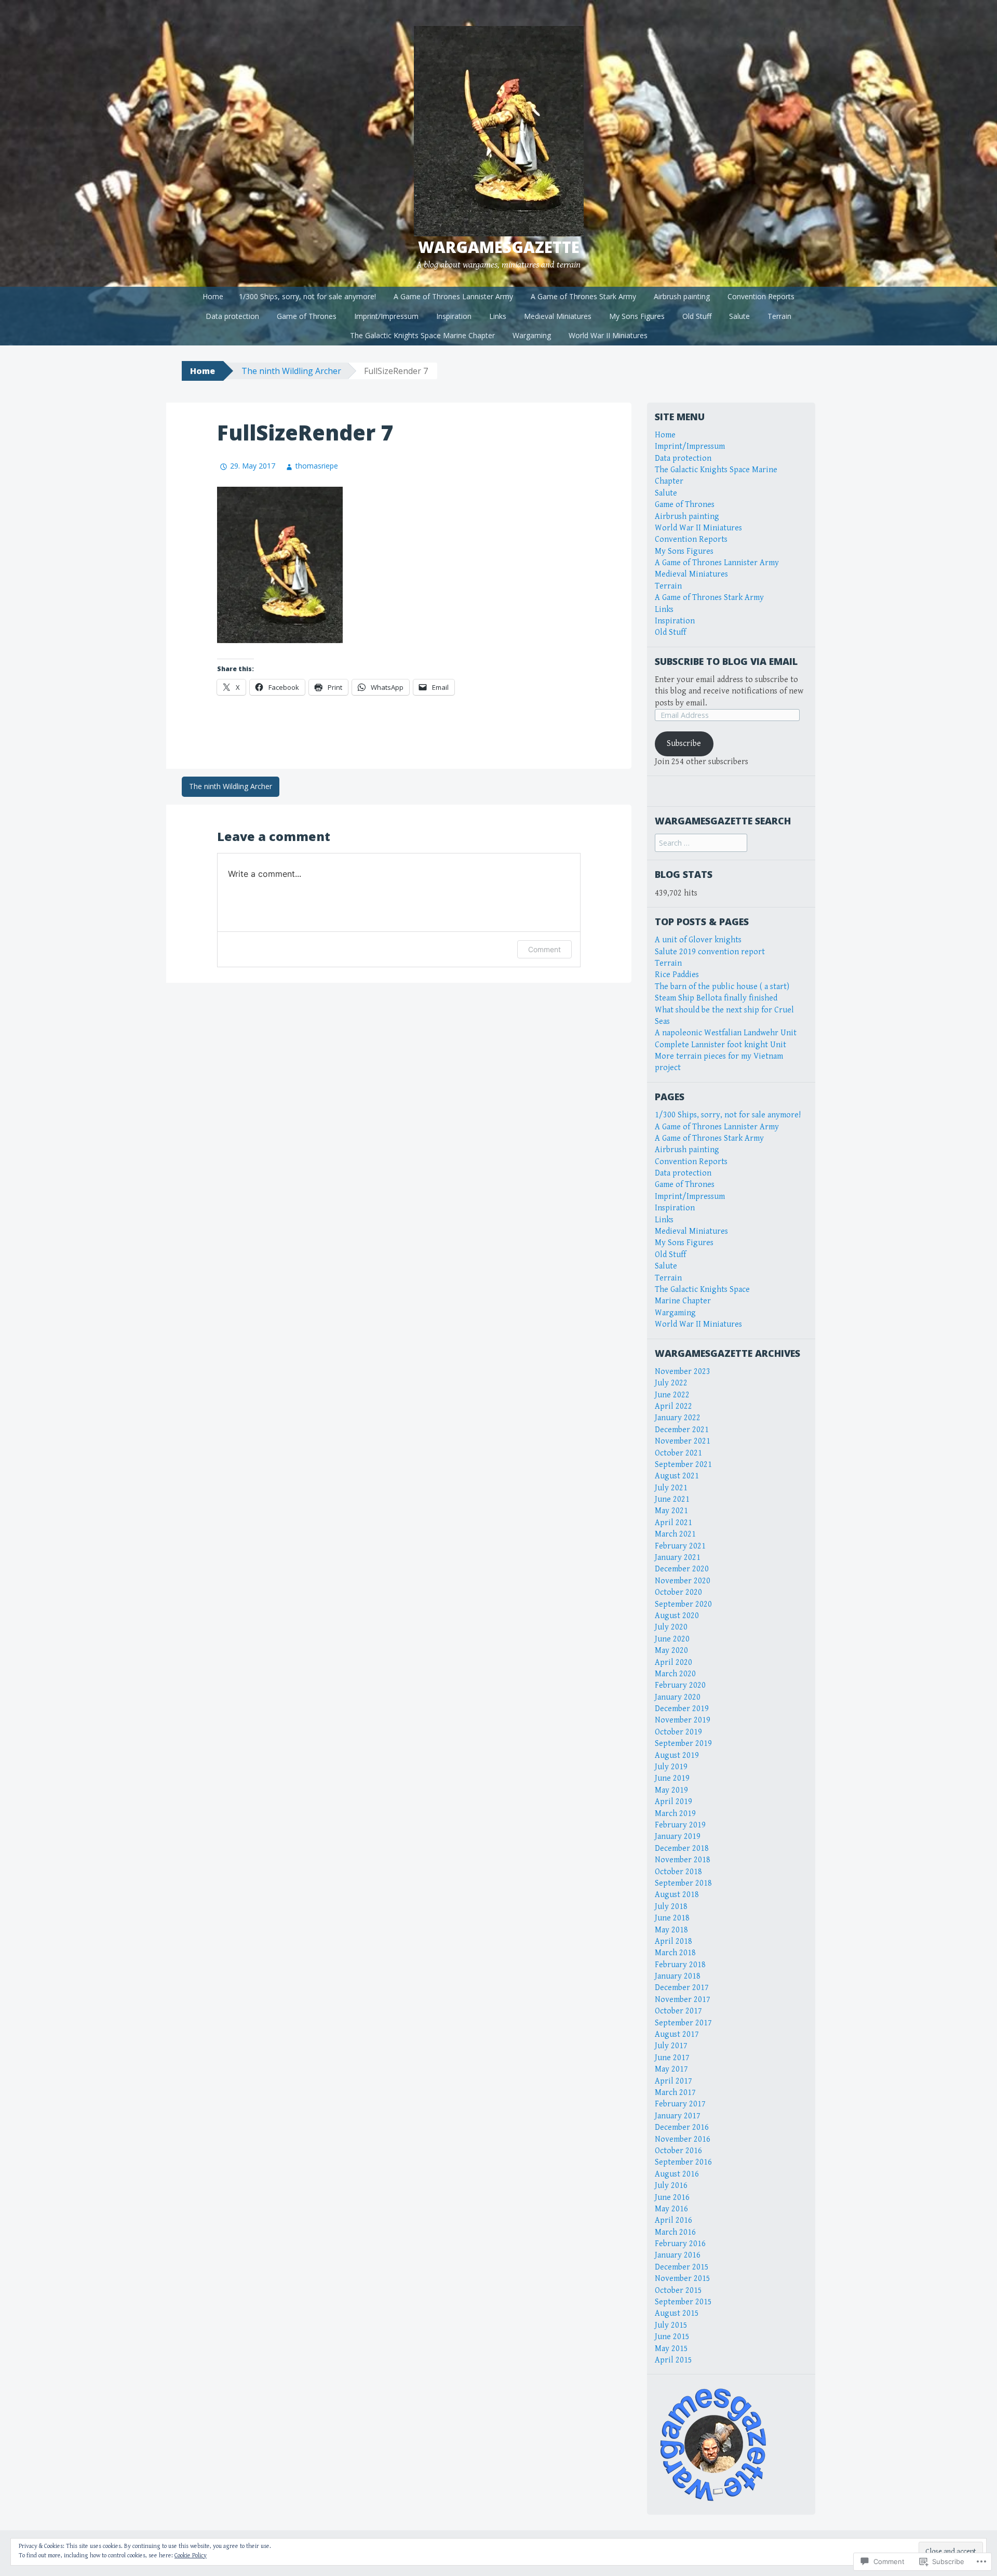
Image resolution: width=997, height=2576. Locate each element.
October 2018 (678, 1872)
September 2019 (683, 1744)
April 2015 (673, 2360)
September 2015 (683, 2302)
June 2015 (672, 2337)
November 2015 (683, 2279)
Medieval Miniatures (558, 316)
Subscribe (684, 744)
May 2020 (671, 1651)
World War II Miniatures (608, 335)
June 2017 (672, 2058)
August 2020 (677, 1616)
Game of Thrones (307, 316)
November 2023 (683, 1372)
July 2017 (671, 2046)
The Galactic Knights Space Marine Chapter (422, 335)
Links (498, 316)
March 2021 (675, 1534)
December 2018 (682, 1848)
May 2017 (671, 2069)
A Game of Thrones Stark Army (583, 296)
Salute (739, 316)
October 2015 (678, 2291)
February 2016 (680, 2244)
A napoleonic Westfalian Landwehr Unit (726, 1033)
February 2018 (680, 1965)
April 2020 (673, 1663)
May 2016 (671, 2209)
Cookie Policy (191, 2555)
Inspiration (454, 316)
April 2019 (673, 1802)
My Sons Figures (637, 316)
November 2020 (683, 1581)
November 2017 (683, 2000)
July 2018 (671, 1907)
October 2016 (678, 2151)
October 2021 (678, 1453)
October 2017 (678, 2011)
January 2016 (678, 2255)
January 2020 (678, 1697)
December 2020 (682, 1569)
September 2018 (683, 1883)
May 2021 (671, 1511)
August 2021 (677, 1476)
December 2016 (682, 2127)
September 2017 (683, 2023)
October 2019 (678, 1732)
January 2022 (678, 1418)
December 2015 (682, 2267)
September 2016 (683, 2162)
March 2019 (675, 1814)
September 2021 (683, 1465)
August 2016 (677, 2174)
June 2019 (672, 1778)
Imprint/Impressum (386, 316)
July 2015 (671, 2325)
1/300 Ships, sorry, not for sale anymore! (307, 296)
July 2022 (671, 1383)
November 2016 (683, 2139)
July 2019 (671, 1767)
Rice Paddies (677, 975)
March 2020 (675, 1674)
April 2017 (673, 2081)
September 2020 (683, 1604)
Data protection (232, 316)
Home (213, 296)
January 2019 (678, 1837)
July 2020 (671, 1627)
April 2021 (673, 1523)
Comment (544, 949)
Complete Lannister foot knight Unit (720, 1045)
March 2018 (675, 1953)
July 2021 (671, 1488)
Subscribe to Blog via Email (726, 661)
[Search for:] (701, 843)
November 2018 (683, 1860)
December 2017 (682, 1988)
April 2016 (673, 2220)
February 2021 (680, 1546)
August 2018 (677, 1895)
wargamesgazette (499, 247)
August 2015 (677, 2313)
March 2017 (675, 2093)
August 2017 (677, 2034)
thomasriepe (317, 466)
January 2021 (678, 1558)
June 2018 (672, 1918)
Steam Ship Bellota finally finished (716, 998)
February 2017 (680, 2104)
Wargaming (532, 335)
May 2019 (671, 1790)
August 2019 (677, 1756)
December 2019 (682, 1709)
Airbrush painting (682, 296)
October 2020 (678, 1592)
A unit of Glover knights (698, 940)
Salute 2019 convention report (710, 952)
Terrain (779, 316)
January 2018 (678, 1976)
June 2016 (672, 2198)
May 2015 (671, 2349)
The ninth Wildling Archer (291, 371)
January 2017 (678, 2116)
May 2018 (671, 1930)
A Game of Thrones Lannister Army (453, 296)
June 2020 (672, 1639)
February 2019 (680, 1825)
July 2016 (671, 2186)
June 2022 (672, 1395)
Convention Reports (761, 296)
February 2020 (680, 1685)
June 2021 (672, 1499)
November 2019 (683, 1720)
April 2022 (673, 1406)
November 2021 (683, 1441)
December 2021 (682, 1430)
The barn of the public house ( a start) (722, 987)
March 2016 (675, 2232)
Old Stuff (697, 316)
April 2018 (673, 1941)
